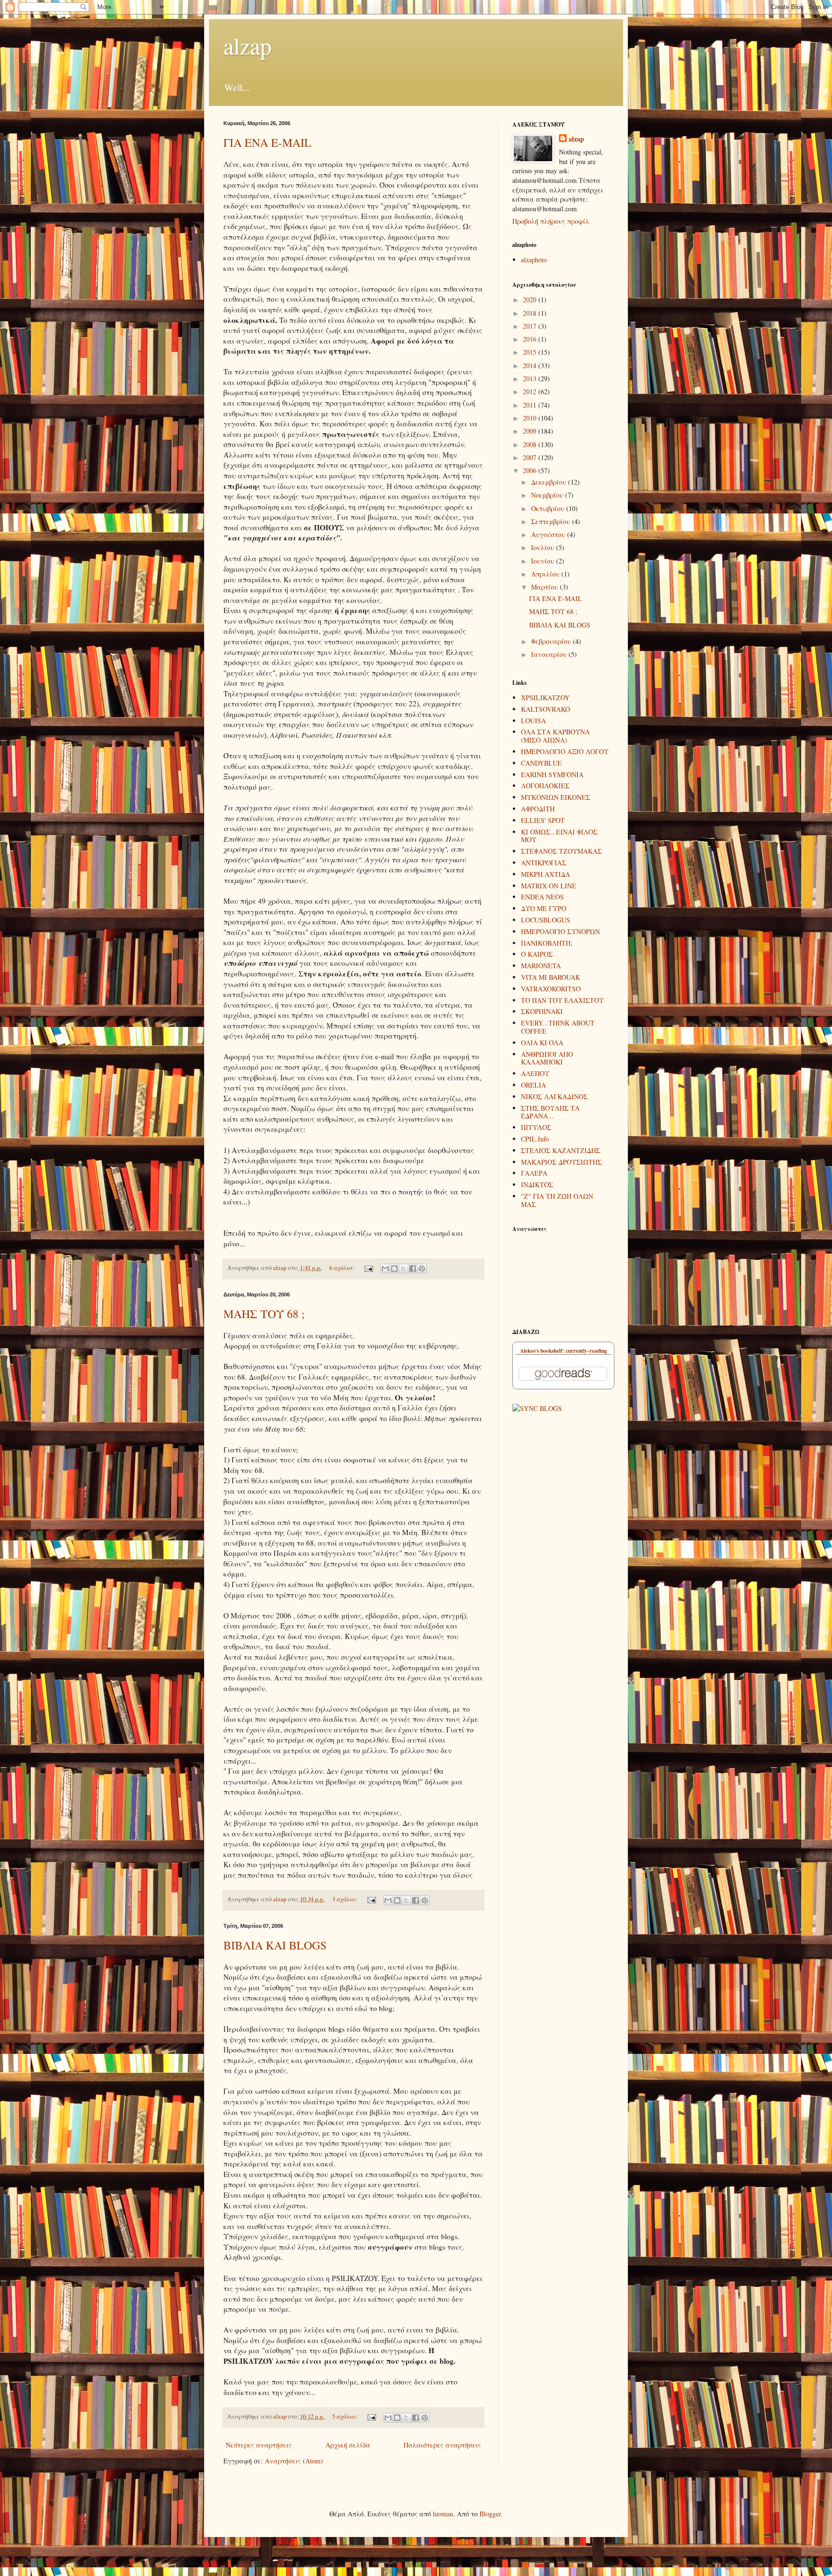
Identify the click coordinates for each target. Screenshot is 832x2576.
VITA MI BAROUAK (551, 977)
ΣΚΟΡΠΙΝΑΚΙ (542, 1011)
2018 (531, 313)
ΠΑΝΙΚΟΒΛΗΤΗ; (547, 943)
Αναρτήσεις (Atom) (294, 2461)
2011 (531, 405)
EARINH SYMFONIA (552, 775)
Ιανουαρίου (550, 654)
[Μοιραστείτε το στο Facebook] (413, 1269)
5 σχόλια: (345, 2416)
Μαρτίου (546, 587)
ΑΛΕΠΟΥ (535, 1073)
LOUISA (533, 721)
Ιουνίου (544, 561)
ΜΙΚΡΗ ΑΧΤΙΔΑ (546, 874)
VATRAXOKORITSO (551, 989)
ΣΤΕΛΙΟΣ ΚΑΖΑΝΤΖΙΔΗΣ (561, 1150)
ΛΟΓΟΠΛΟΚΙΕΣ (545, 786)
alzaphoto (534, 260)
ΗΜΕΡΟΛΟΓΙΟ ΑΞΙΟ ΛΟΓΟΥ (565, 751)
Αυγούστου (549, 534)
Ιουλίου (544, 547)
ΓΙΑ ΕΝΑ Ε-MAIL (267, 142)
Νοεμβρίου (548, 495)
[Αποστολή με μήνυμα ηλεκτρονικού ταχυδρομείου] (385, 1269)
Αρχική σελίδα (348, 2445)
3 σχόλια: (345, 1899)
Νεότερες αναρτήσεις (259, 2445)
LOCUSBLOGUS (546, 920)
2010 (531, 418)
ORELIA (533, 1085)
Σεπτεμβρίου (552, 521)
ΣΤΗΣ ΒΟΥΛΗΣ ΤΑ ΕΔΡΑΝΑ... (550, 1112)
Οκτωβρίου (549, 508)
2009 (531, 431)
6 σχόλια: (343, 1268)
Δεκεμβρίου (550, 482)
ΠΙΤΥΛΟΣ (536, 1127)
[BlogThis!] (394, 1269)
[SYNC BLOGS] (537, 1408)
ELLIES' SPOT (543, 820)
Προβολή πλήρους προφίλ (551, 221)
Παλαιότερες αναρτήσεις (442, 2445)
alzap (247, 45)
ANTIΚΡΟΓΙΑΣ (544, 863)
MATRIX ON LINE (549, 886)
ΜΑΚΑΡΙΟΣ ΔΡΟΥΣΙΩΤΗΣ (561, 1162)
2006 (531, 470)
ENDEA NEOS (542, 897)
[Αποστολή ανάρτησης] (368, 1268)
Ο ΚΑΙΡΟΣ (537, 954)
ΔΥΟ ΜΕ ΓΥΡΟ (544, 908)
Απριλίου (546, 574)
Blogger (490, 2514)
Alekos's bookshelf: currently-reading (564, 1351)
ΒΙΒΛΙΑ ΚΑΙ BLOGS (275, 1945)
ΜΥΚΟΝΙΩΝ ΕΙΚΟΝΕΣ (556, 797)
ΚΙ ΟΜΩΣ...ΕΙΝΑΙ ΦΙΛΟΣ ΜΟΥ (559, 836)
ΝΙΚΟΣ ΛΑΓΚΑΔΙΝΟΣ (554, 1096)
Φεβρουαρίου (552, 641)
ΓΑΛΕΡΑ (534, 1173)
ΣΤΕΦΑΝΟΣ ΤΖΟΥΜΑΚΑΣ (561, 851)
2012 (531, 391)
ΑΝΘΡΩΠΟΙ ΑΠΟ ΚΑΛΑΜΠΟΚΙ (547, 1058)
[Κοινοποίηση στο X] (403, 1269)
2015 (531, 352)
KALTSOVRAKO (546, 709)
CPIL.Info (535, 1139)
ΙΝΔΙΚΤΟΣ (537, 1185)
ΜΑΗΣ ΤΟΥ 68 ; (264, 1314)
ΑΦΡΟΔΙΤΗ (538, 809)
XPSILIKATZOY (545, 698)
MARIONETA (541, 966)
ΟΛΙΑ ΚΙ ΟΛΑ (542, 1043)
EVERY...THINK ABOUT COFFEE (558, 1027)
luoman (443, 2514)
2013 (531, 378)
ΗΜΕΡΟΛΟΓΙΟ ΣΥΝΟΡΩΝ (560, 931)
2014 (531, 365)
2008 (531, 444)
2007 (531, 457)
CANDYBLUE (541, 763)
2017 (531, 326)
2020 (531, 300)
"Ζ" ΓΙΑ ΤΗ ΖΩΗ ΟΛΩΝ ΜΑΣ (557, 1200)
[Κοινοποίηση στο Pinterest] (422, 1269)
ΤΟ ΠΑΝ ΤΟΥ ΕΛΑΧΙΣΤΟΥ (562, 1000)
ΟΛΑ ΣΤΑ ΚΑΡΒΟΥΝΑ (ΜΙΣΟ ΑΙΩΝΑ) (555, 736)
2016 (531, 339)
